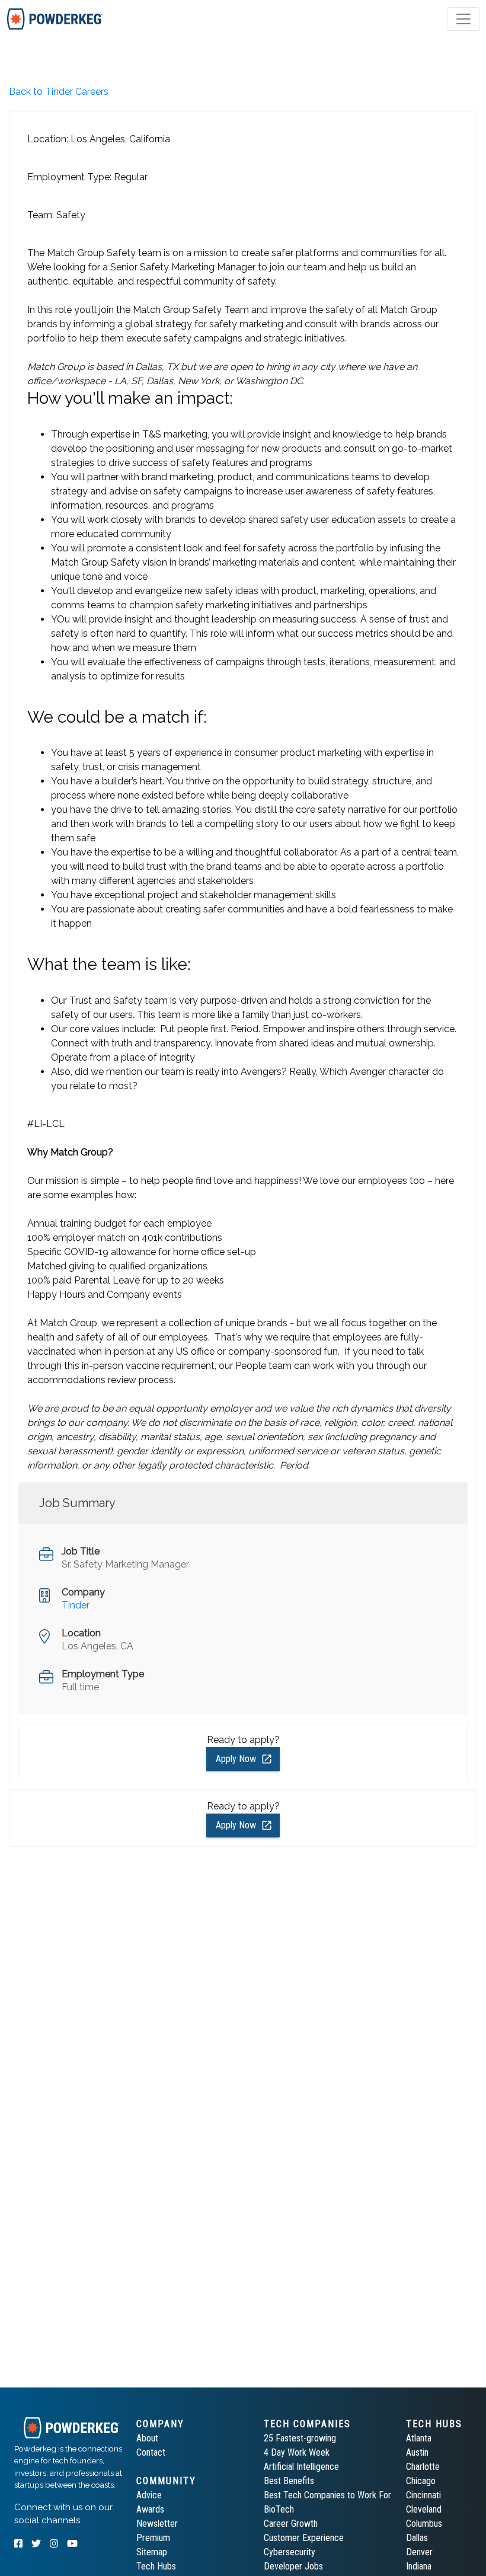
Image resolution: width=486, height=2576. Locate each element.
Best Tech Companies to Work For (327, 2495)
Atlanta (419, 2438)
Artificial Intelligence (301, 2467)
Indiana (419, 2566)
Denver (419, 2552)
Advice (149, 2495)
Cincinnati (423, 2495)
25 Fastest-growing (300, 2438)
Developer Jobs (293, 2566)
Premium (153, 2538)
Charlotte (423, 2467)
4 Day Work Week (297, 2452)
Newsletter (157, 2524)
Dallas (417, 2538)
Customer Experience (304, 2538)
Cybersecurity (290, 2552)
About (147, 2438)
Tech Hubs (156, 2566)
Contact (151, 2452)
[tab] (55, 19)
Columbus (424, 2524)
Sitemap (152, 2552)
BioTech (279, 2509)
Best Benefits (289, 2481)
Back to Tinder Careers (59, 92)
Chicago (421, 2481)
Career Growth (291, 2524)
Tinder (76, 1605)
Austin (417, 2452)
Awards (150, 2509)
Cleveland (424, 2509)
